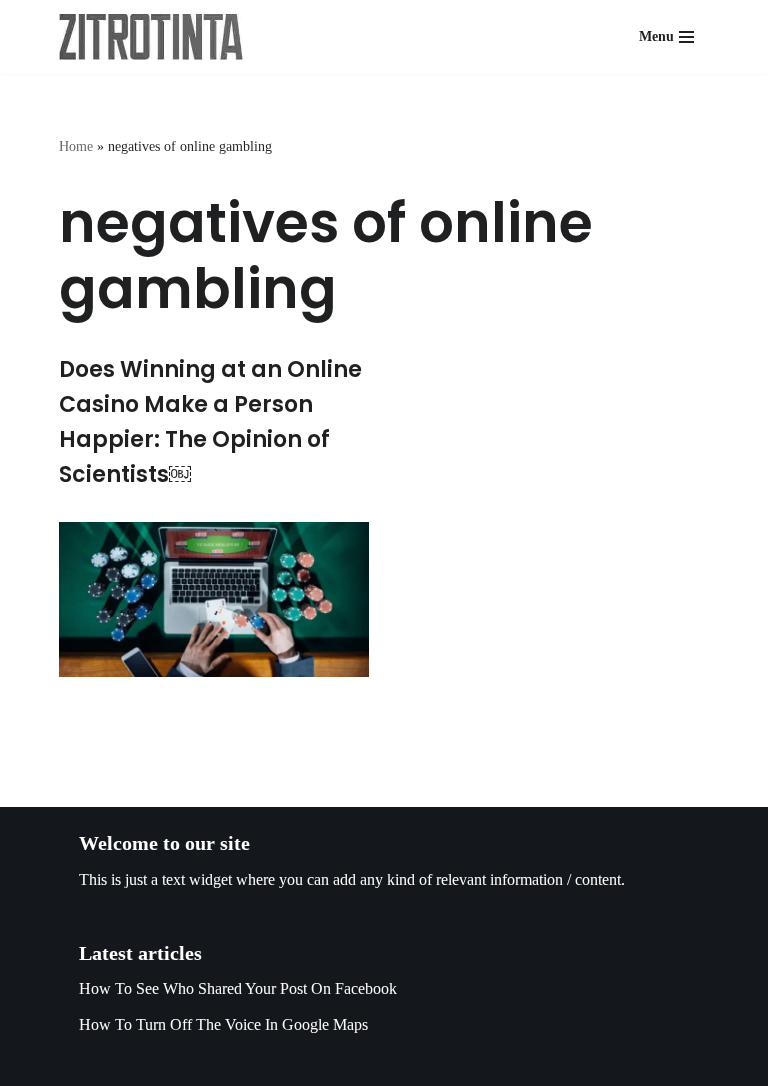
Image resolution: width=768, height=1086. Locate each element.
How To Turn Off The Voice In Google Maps (223, 1024)
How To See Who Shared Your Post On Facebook (238, 988)
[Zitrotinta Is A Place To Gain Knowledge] (156, 37)
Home (76, 146)
